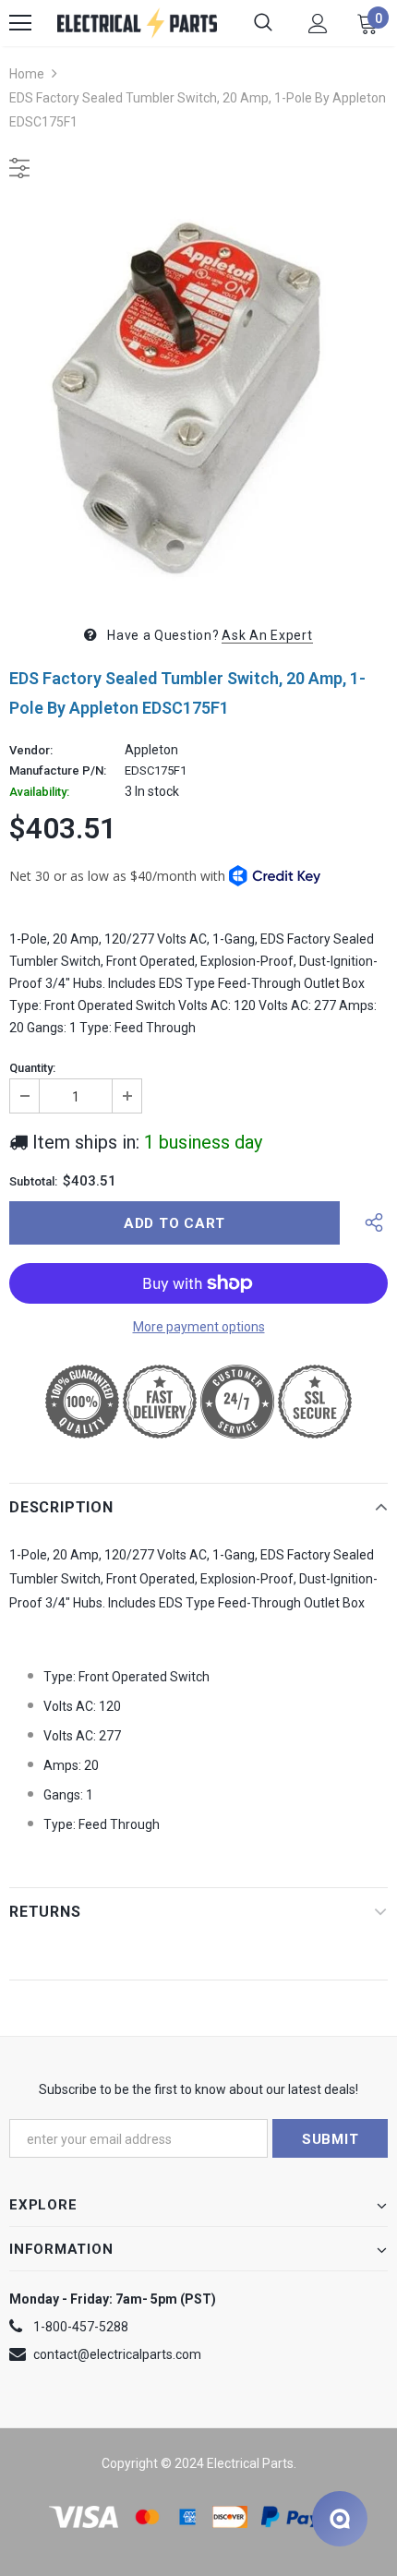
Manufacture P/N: (58, 771)
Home (27, 74)
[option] (198, 399)
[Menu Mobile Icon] (20, 23)
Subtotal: (33, 1182)
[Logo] (137, 23)
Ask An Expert (267, 635)
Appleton (151, 750)
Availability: (39, 792)
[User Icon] (318, 24)
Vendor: (31, 751)
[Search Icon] (263, 23)
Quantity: (32, 1068)
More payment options (199, 1327)
